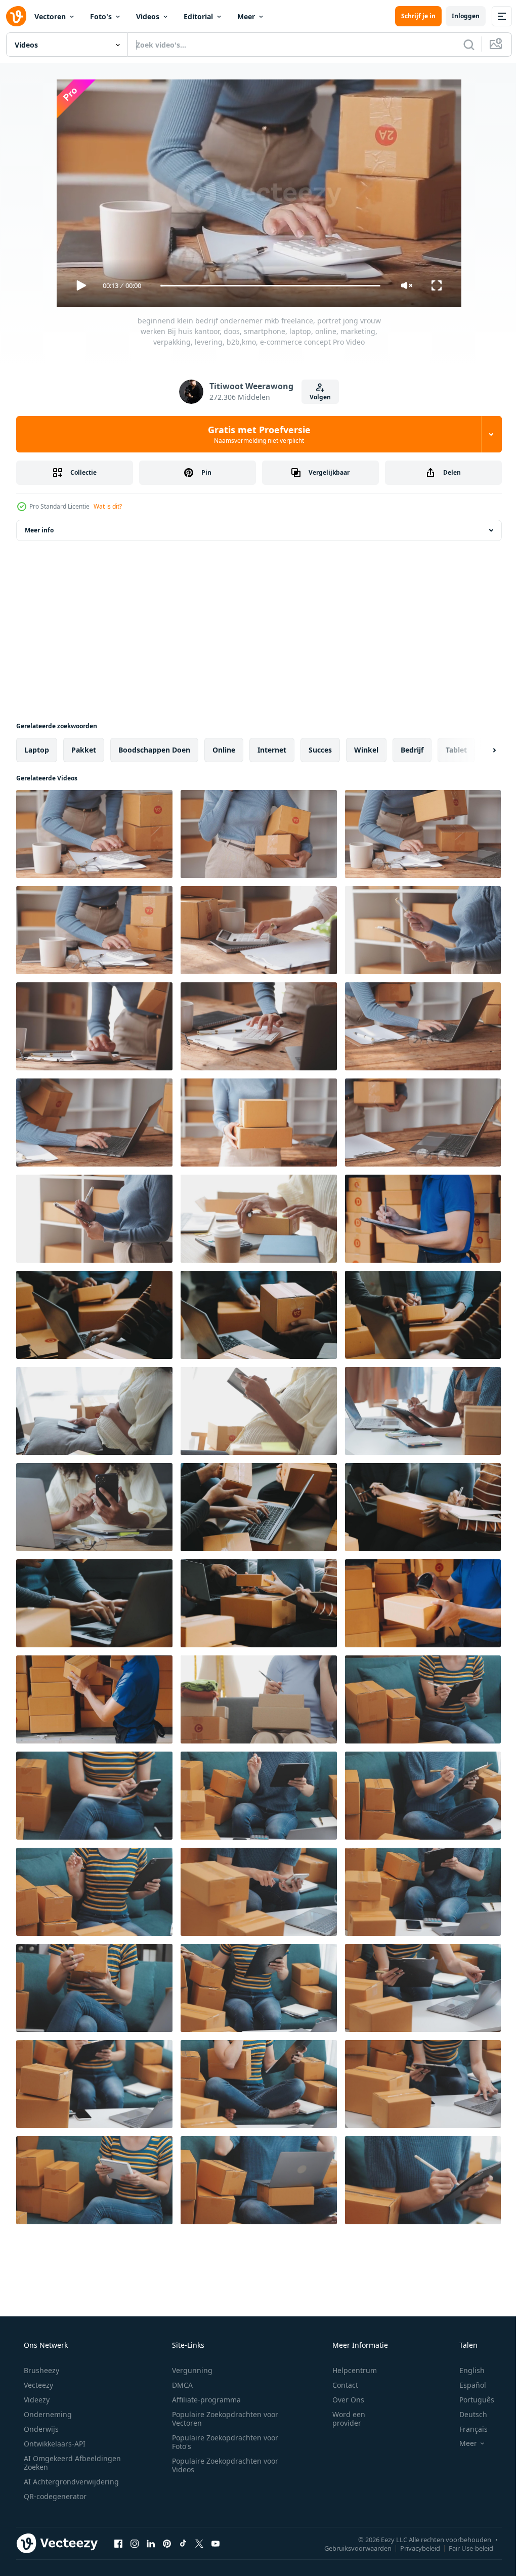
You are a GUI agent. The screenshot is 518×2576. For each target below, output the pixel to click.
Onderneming (47, 2414)
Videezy (36, 2400)
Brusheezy (40, 2370)
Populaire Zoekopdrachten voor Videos (222, 2465)
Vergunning (189, 2370)
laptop (37, 750)
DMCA (179, 2385)
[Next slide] (478, 750)
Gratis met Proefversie (255, 434)
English (465, 2370)
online (224, 750)
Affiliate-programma (203, 2400)
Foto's (101, 16)
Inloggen (458, 16)
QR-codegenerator (54, 2496)
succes (320, 750)
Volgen (317, 397)
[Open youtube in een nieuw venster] (215, 2543)
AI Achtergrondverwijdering (70, 2482)
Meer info (39, 530)
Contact (339, 2385)
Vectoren (50, 16)
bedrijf (412, 750)
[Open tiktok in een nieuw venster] (183, 2543)
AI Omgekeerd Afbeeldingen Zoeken (59, 2463)
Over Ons (342, 2400)
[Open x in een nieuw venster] (199, 2543)
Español (466, 2385)
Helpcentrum (348, 2370)
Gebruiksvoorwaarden (350, 2548)
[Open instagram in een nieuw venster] (135, 2543)
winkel (366, 750)
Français (467, 2429)
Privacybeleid (413, 2548)
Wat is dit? (108, 506)
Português (470, 2400)
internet (272, 750)
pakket (84, 750)
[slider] (267, 286)
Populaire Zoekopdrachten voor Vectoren (222, 2419)
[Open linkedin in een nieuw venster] (151, 2543)
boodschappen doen (154, 750)
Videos (148, 16)
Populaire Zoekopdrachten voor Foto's (222, 2442)
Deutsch (467, 2414)
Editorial (198, 16)
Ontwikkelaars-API (54, 2444)
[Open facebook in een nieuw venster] (118, 2543)
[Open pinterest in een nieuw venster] (167, 2543)
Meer (246, 16)
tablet (456, 750)
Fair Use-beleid (463, 2548)
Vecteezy (37, 2385)
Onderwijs (40, 2429)
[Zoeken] (461, 45)
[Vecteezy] (16, 16)
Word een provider (342, 2419)
